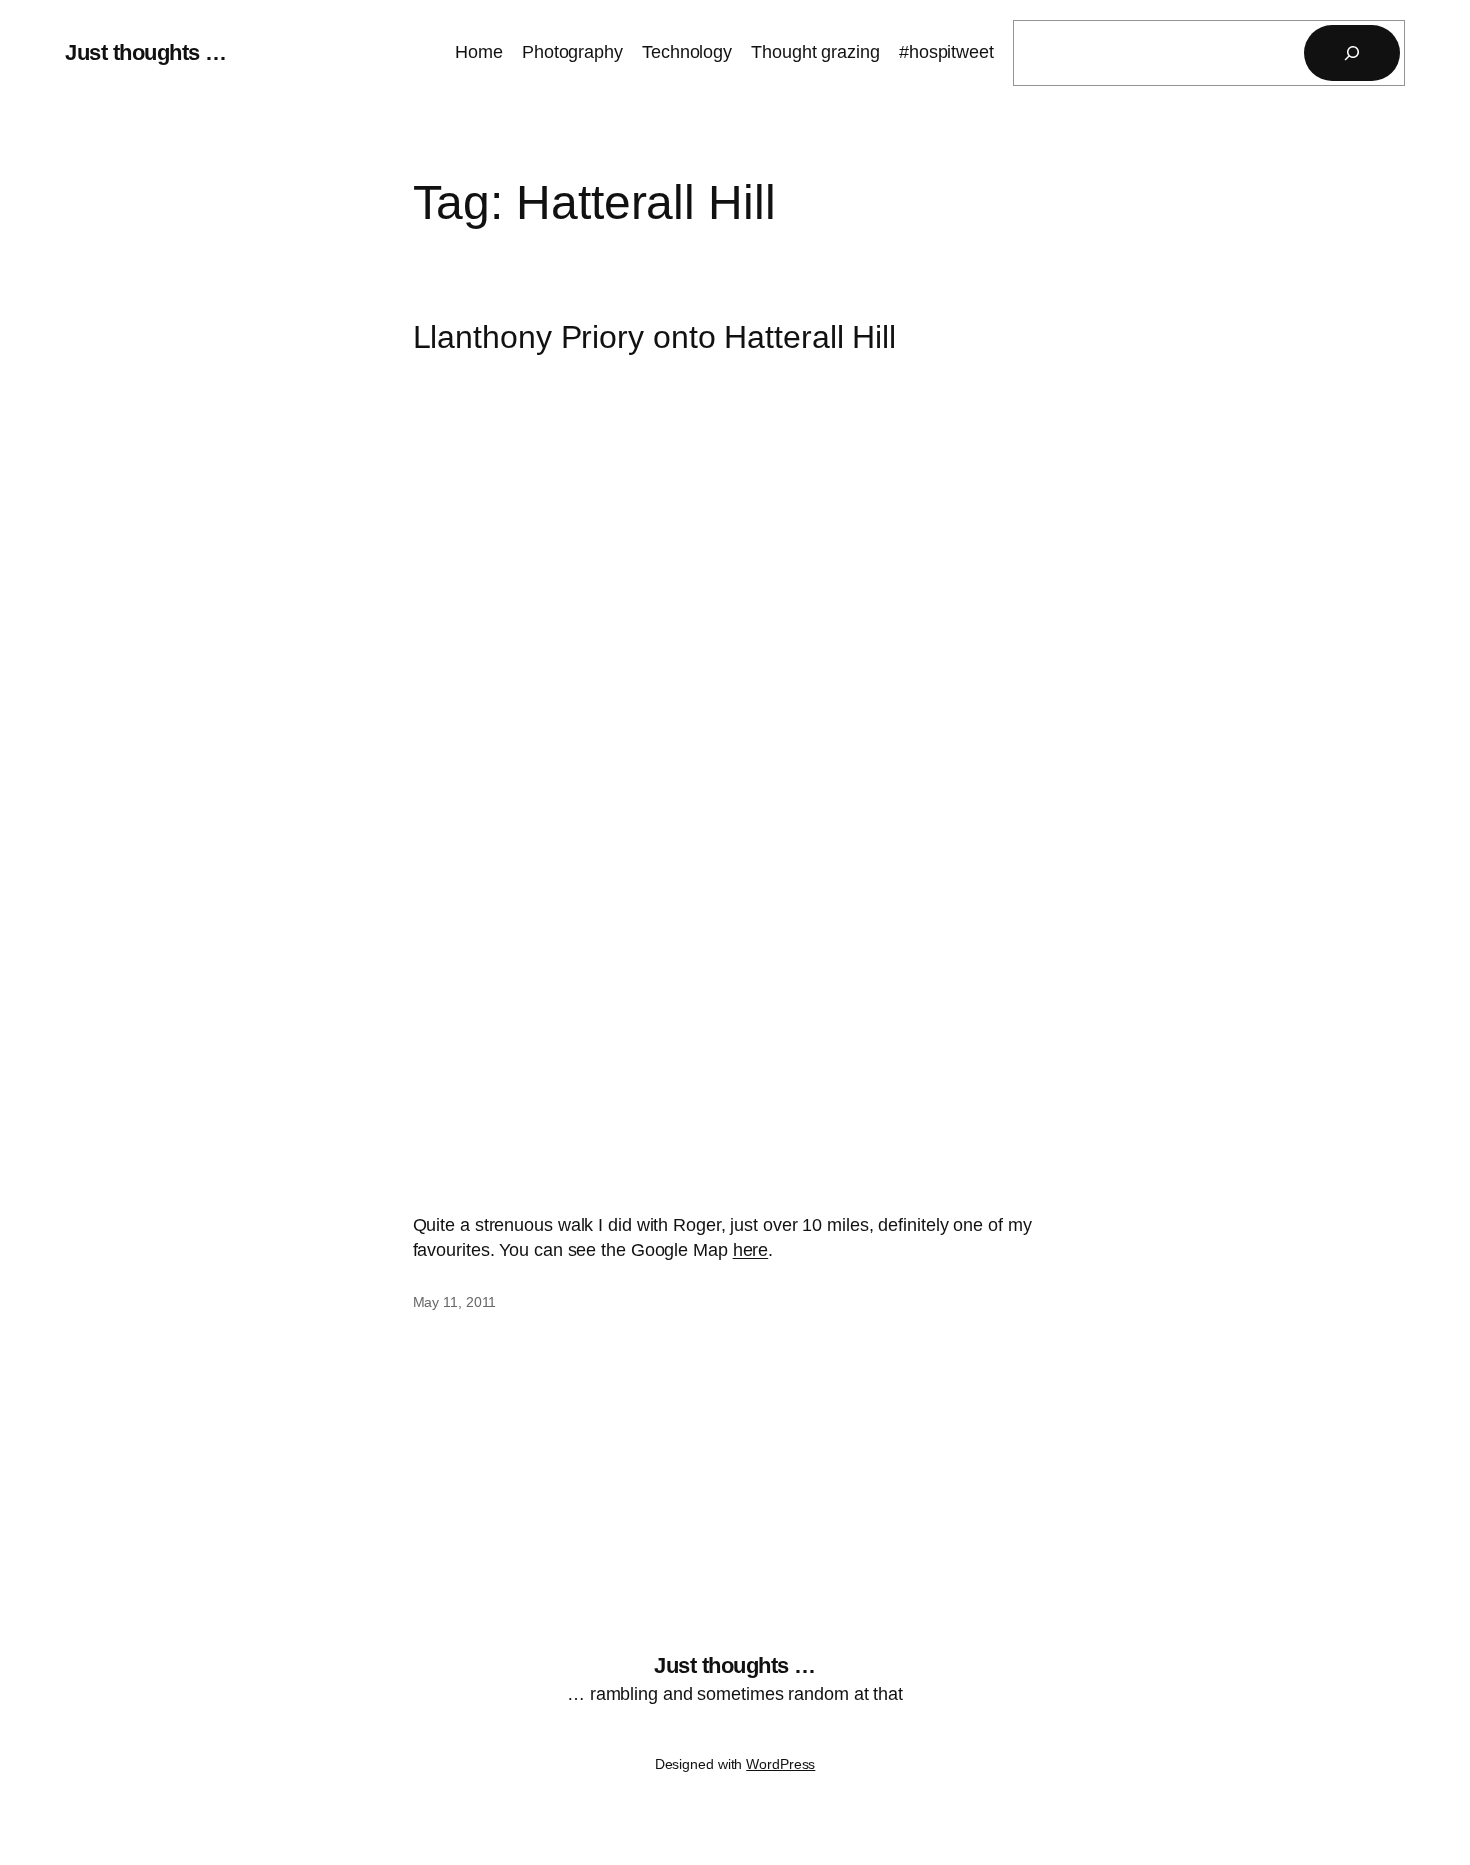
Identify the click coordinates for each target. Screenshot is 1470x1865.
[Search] (1352, 53)
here (751, 1250)
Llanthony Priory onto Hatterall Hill (654, 337)
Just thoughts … (146, 52)
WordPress (780, 1764)
